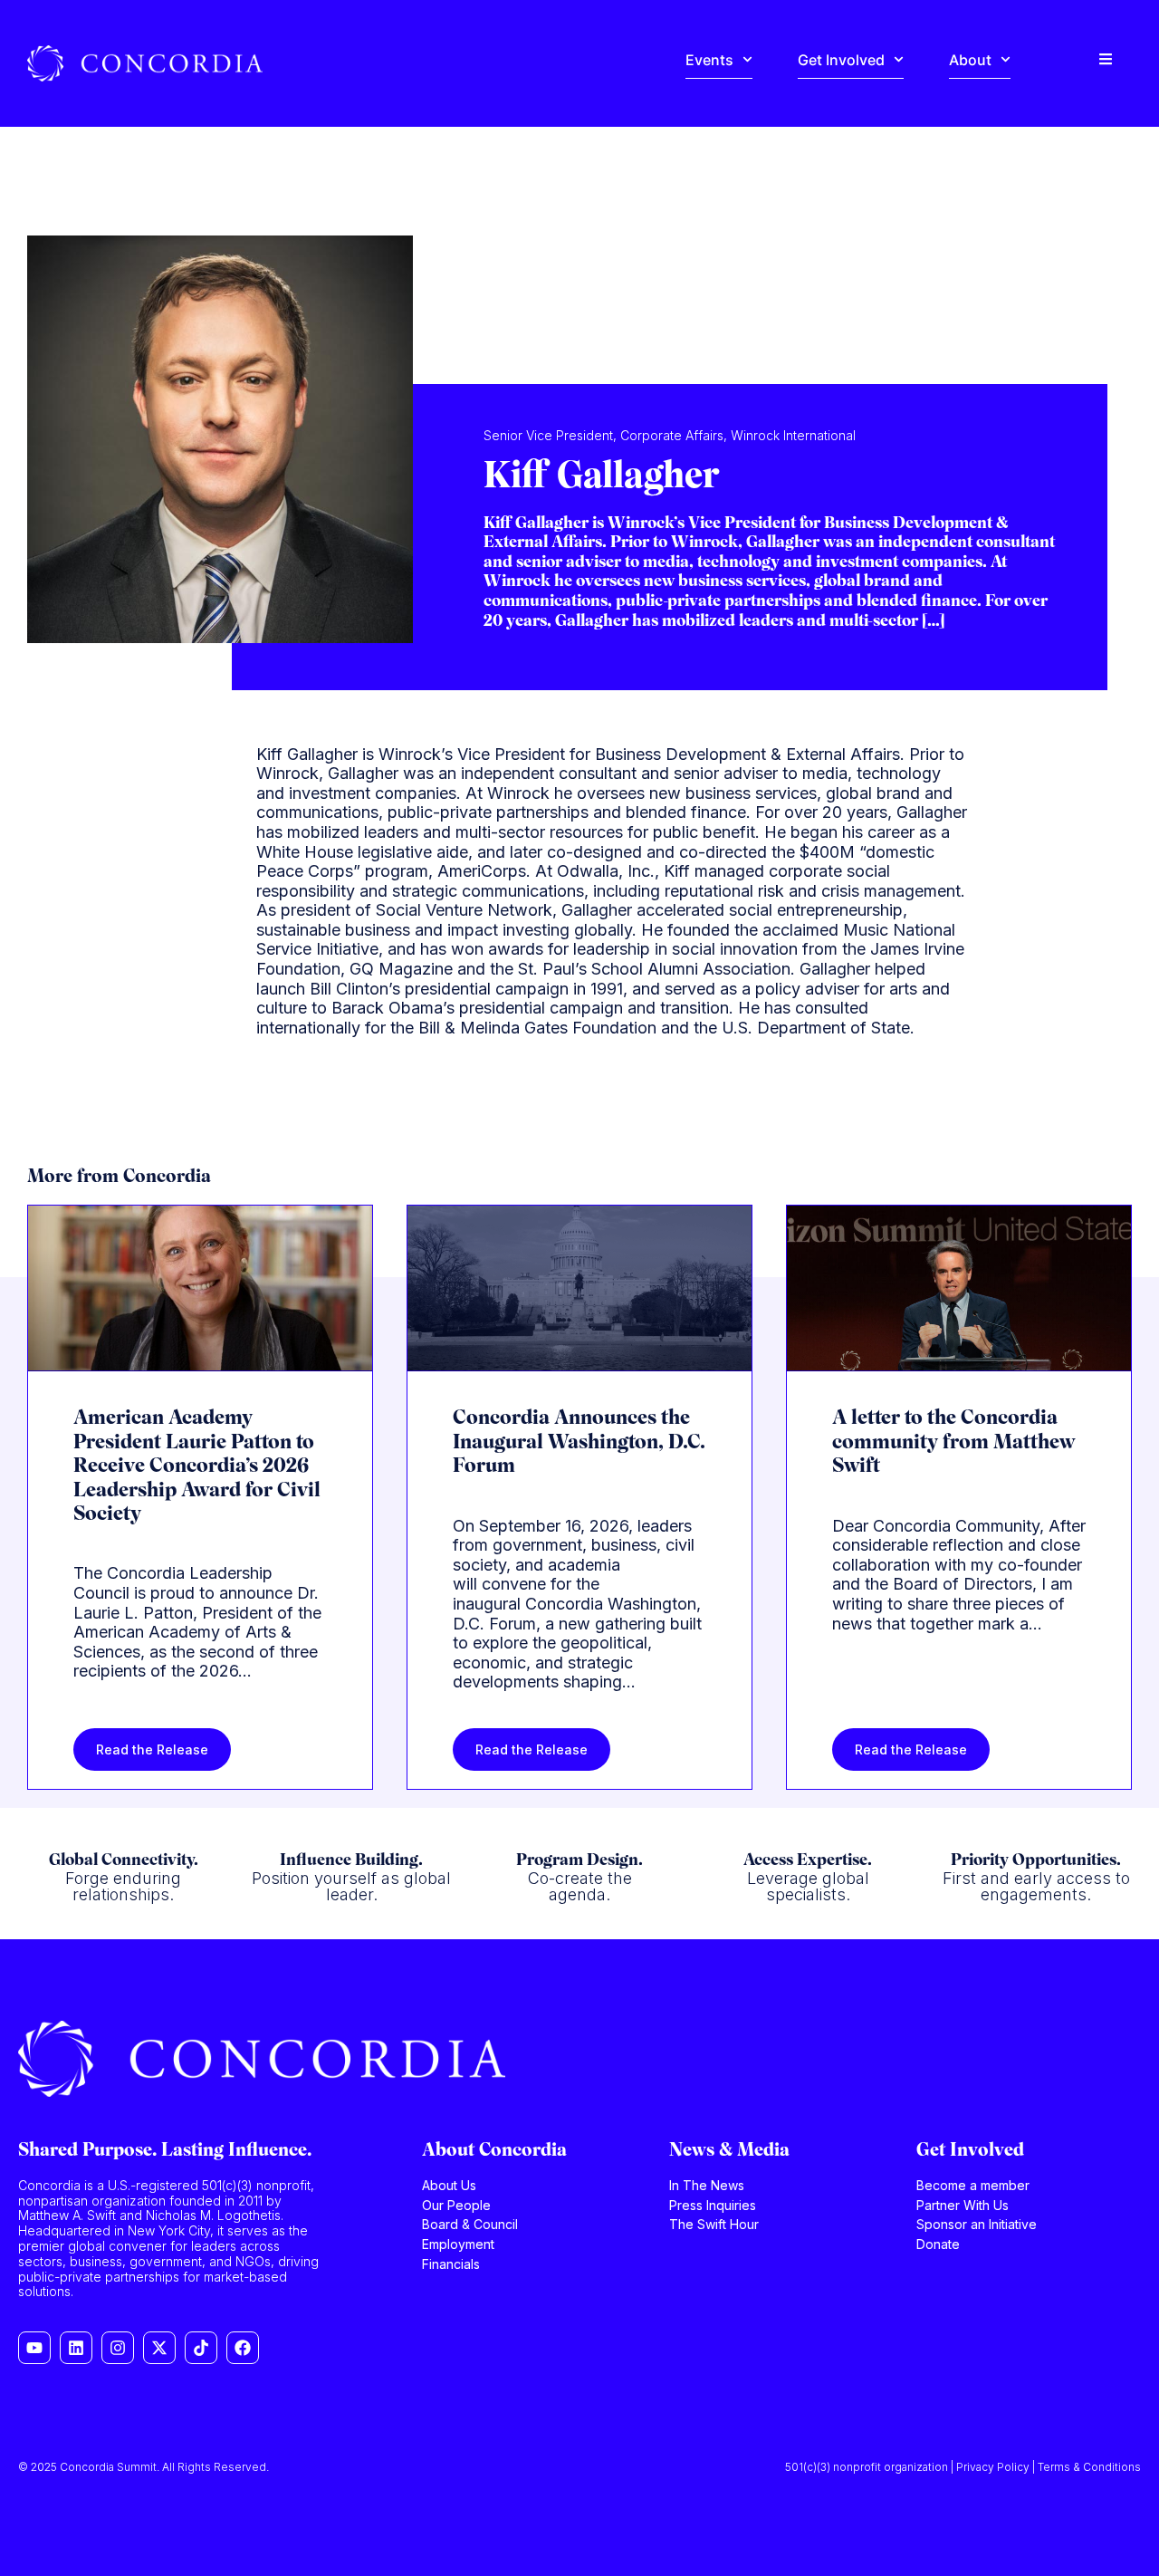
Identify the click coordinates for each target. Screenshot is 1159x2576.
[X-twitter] (159, 2348)
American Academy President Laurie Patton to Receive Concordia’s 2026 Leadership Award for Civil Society (197, 1467)
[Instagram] (118, 2348)
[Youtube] (34, 2348)
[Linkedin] (76, 2348)
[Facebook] (243, 2348)
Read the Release (152, 1749)
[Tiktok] (201, 2348)
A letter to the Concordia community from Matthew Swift (953, 1443)
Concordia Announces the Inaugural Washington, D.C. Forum (579, 1443)
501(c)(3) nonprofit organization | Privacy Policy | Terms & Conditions (963, 2467)
